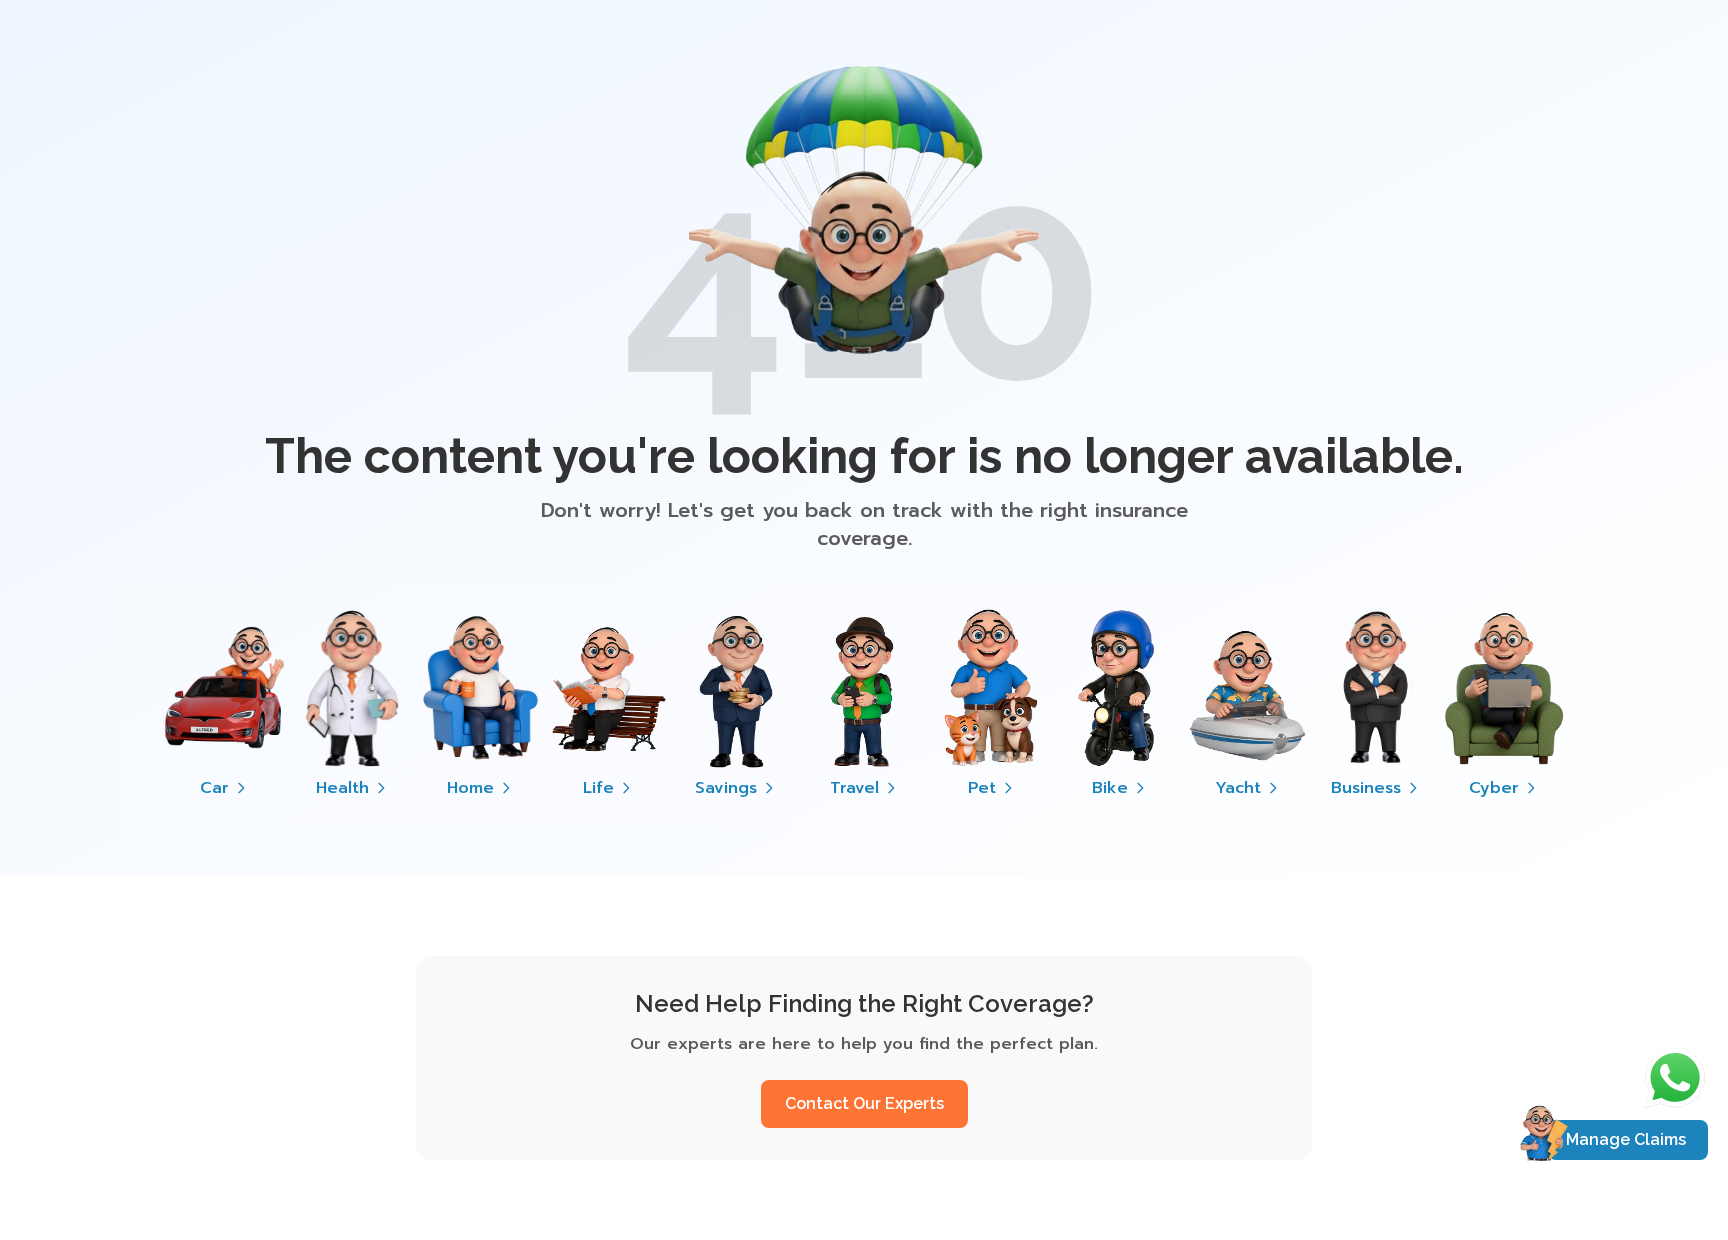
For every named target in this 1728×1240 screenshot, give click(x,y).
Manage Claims (1626, 1139)
